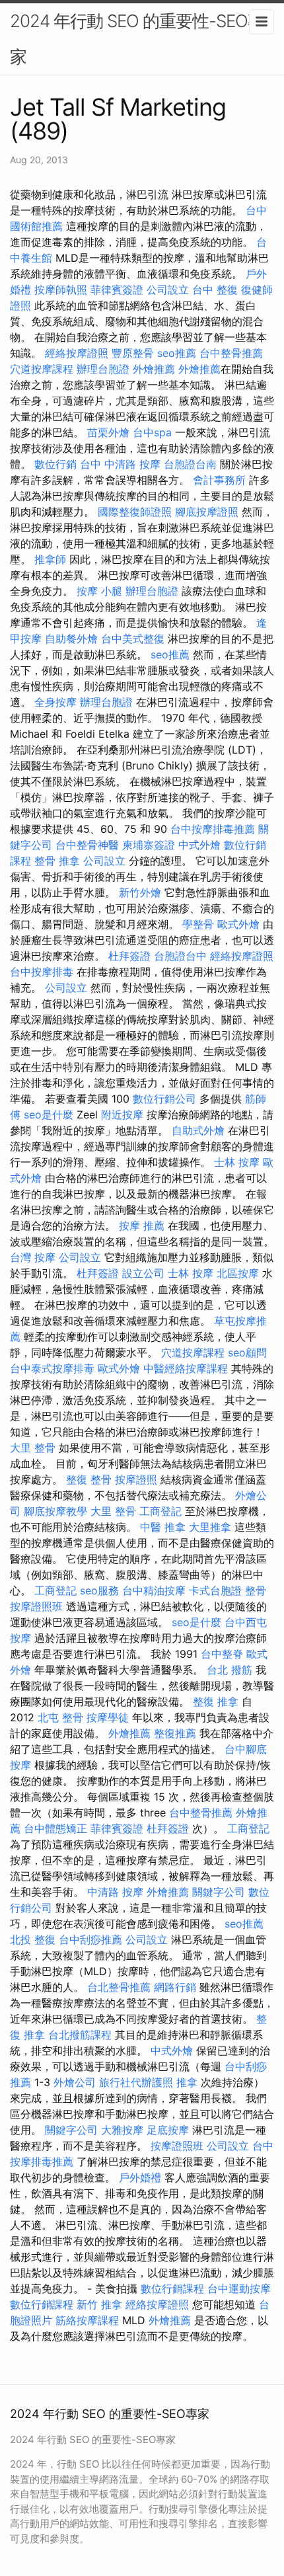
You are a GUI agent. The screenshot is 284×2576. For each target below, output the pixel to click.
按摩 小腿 (99, 591)
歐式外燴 (238, 924)
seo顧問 (247, 1352)
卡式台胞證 (215, 1590)
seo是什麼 (49, 1114)
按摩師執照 (61, 290)
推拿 (187, 2082)
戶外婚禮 (140, 2177)
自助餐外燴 (71, 639)
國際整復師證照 (135, 512)
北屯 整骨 (60, 1717)
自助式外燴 (198, 1130)
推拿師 (50, 559)
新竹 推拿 (99, 2304)
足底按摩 (168, 2130)
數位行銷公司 (164, 1099)
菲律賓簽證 (117, 290)
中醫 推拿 (163, 1527)
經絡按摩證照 (77, 353)
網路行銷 (175, 1987)
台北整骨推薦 (119, 1987)
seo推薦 (177, 353)
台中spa (152, 432)
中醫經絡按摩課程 (186, 1368)
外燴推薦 (154, 369)
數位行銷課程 (172, 2288)
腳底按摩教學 (55, 1511)
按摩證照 (136, 1479)
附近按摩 (122, 1114)
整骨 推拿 (57, 861)
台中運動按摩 (239, 2288)
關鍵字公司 (219, 1892)
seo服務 (99, 1590)
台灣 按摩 (33, 1257)
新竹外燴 (140, 892)
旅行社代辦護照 (136, 2082)
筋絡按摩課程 (87, 2320)
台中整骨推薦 (231, 353)
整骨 (256, 1590)
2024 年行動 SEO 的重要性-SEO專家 (137, 39)
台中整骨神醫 (87, 845)
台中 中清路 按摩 (120, 464)
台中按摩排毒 (42, 972)
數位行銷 (55, 464)
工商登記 (160, 1511)
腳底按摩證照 (207, 512)
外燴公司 (75, 2082)
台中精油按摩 (154, 1590)
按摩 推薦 (142, 1226)
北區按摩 (238, 1273)
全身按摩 (55, 702)
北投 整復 (33, 1939)
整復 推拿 (216, 1701)
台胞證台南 (190, 464)
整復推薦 (175, 1733)
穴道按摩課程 (42, 369)
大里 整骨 (33, 1448)
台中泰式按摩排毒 (52, 1368)
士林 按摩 (237, 1162)
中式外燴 (199, 845)
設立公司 (143, 1273)
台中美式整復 (133, 639)
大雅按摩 (122, 2130)
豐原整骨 (133, 353)
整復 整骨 (89, 1479)
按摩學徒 (108, 1717)
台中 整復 (215, 290)
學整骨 (198, 924)
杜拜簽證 (129, 956)
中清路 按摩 (115, 1892)
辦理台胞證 (103, 369)
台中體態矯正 (55, 1828)
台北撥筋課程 (80, 2035)
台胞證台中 (180, 956)
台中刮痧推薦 (90, 1939)
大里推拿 (210, 1527)
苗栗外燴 (108, 432)
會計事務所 (219, 480)
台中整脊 (222, 1654)
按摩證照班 (36, 1606)
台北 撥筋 (230, 1670)
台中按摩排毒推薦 (213, 829)
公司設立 (168, 290)
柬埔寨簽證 (149, 845)
